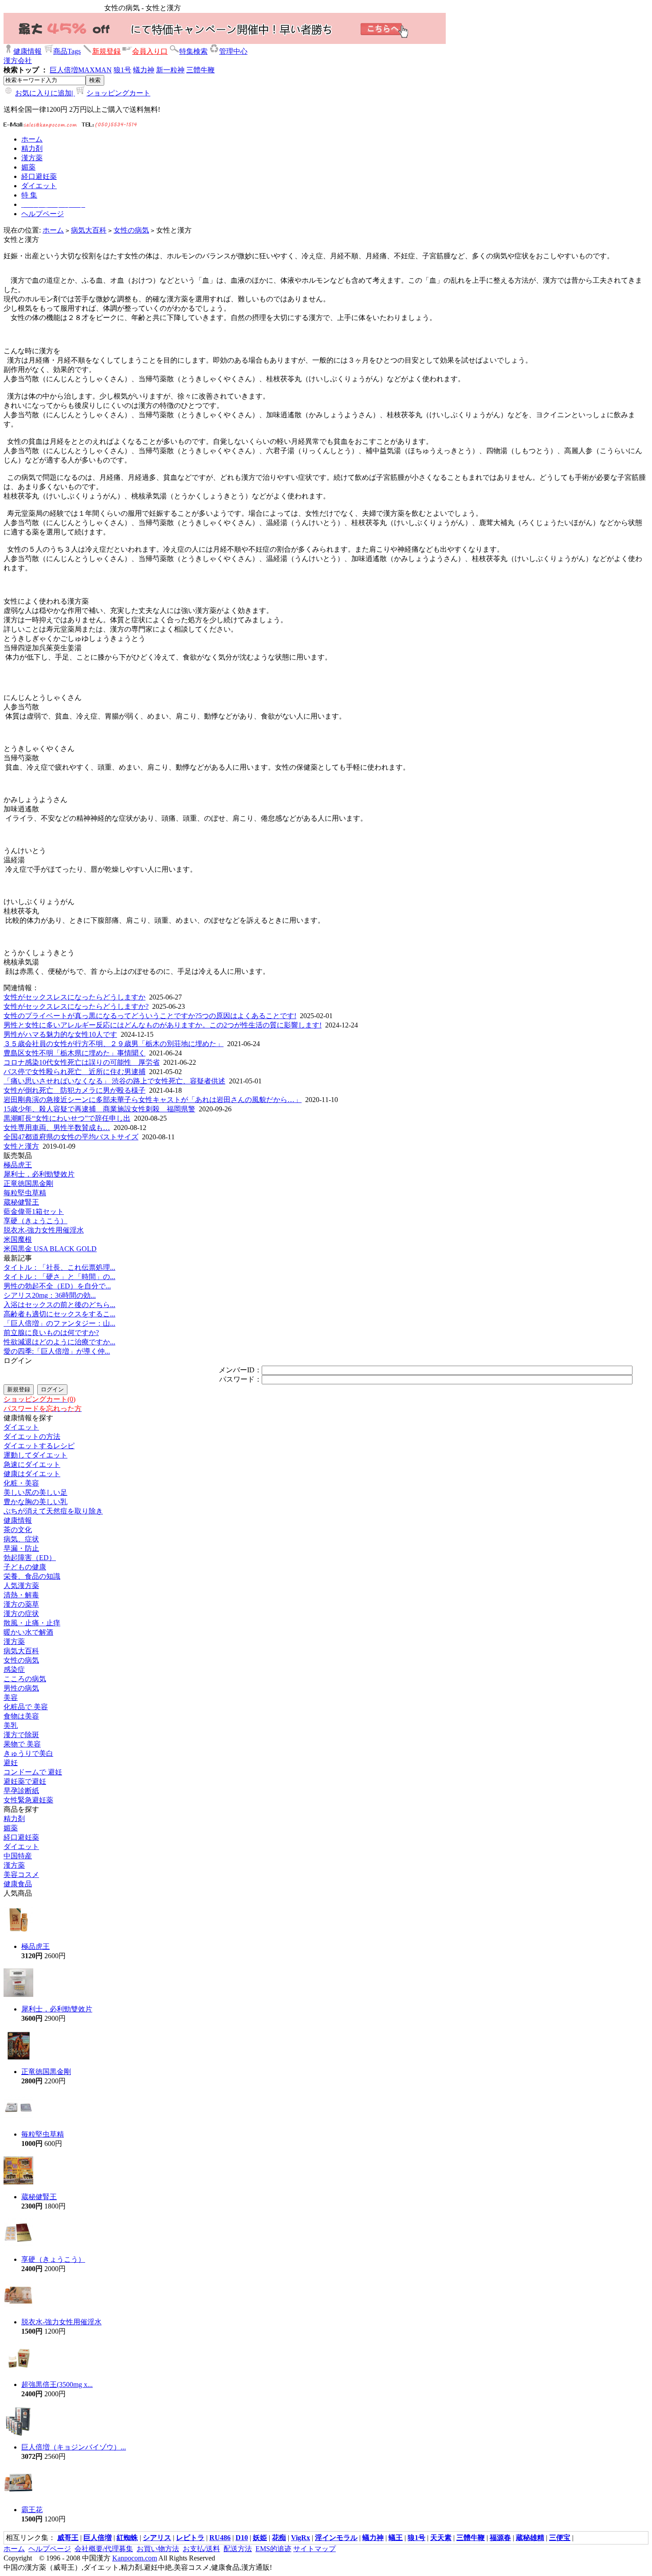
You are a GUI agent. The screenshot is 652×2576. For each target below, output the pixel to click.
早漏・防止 (21, 1548)
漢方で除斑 (21, 1735)
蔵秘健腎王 (21, 1202)
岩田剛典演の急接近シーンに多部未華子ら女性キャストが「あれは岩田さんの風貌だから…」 (153, 1100)
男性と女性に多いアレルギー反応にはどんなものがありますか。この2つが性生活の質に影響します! (163, 1025)
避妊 (11, 1763)
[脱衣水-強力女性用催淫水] (18, 2308)
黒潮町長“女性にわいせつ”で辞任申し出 (67, 1118)
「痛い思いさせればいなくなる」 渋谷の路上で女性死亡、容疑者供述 (114, 1081)
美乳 (11, 1725)
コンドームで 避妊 (33, 1772)
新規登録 (106, 51)
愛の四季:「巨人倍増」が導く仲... (57, 1351)
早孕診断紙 (21, 1791)
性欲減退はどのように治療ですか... (59, 1342)
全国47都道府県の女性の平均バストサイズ (71, 1137)
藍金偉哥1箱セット (34, 1211)
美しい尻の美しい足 (35, 1492)
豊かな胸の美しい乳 (35, 1502)
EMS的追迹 (273, 2549)
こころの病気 (25, 1679)
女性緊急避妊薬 (28, 1800)
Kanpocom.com (135, 2558)
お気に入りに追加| (45, 93)
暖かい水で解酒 (28, 1632)
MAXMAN (95, 70)
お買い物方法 (158, 2549)
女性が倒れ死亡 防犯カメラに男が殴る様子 (75, 1090)
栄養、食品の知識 (32, 1576)
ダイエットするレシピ (39, 1446)
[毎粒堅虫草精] (18, 2120)
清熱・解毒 (21, 1595)
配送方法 (238, 2549)
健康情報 (27, 51)
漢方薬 (14, 1642)
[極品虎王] (18, 1933)
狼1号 (122, 70)
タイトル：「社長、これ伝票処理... (59, 1267)
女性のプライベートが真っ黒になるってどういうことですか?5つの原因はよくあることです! (150, 1016)
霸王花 (32, 2510)
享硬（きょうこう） (35, 1221)
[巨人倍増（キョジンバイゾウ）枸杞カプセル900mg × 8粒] (18, 2433)
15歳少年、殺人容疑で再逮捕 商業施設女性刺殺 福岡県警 (99, 1109)
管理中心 (233, 51)
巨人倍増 (64, 70)
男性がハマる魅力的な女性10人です (60, 1034)
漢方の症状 (21, 1614)
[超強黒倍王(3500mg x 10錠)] (18, 2371)
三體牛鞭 (200, 70)
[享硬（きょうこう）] (18, 2246)
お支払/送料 (201, 2549)
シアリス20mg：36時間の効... (50, 1295)
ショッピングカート (118, 93)
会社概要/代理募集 (104, 2549)
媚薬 (11, 1828)
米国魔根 (18, 1239)
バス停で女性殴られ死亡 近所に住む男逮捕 (75, 1072)
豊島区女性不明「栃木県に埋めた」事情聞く (75, 1053)
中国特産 (18, 1856)
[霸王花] (18, 2496)
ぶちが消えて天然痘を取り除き (53, 1511)
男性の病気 (21, 1688)
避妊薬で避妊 (25, 1781)
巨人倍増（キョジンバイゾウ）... (74, 2447)
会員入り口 (150, 51)
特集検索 (193, 51)
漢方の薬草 (21, 1604)
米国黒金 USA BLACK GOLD (50, 1249)
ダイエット (21, 1427)
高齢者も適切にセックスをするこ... (59, 1314)
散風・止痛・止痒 (32, 1623)
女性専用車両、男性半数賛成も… (57, 1128)
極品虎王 (18, 1165)
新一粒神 (170, 70)
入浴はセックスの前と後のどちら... (59, 1305)
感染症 (14, 1669)
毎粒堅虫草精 (25, 1193)
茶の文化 (18, 1530)
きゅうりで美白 (28, 1753)
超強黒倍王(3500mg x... (57, 2384)
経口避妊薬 (21, 1837)
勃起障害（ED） (30, 1558)
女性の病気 (131, 230)
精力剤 (14, 1819)
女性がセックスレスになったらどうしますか (75, 997)
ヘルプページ (50, 2549)
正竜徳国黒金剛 (28, 1183)
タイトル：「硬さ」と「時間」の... (59, 1277)
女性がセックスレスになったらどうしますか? (76, 1006)
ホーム (53, 230)
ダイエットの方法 (32, 1436)
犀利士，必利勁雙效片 (39, 1174)
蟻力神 (144, 70)
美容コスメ (21, 1875)
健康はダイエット (32, 1474)
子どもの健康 (25, 1567)
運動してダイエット (35, 1455)
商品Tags (67, 51)
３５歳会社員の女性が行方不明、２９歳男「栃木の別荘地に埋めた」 (114, 1044)
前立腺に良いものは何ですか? (51, 1333)
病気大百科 (89, 230)
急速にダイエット (32, 1464)
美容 (11, 1697)
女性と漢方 (21, 1146)
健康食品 (18, 1884)
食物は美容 (21, 1716)
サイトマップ (314, 2549)
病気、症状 (21, 1539)
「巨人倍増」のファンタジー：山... (59, 1323)
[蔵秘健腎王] (18, 2183)
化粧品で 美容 (26, 1707)
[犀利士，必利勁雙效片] (18, 1995)
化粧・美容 (21, 1483)
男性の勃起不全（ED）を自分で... (57, 1286)
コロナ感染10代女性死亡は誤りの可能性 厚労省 (82, 1062)
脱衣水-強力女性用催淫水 (44, 1230)
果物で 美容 (22, 1744)
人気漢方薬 (21, 1586)
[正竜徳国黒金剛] (18, 2058)
